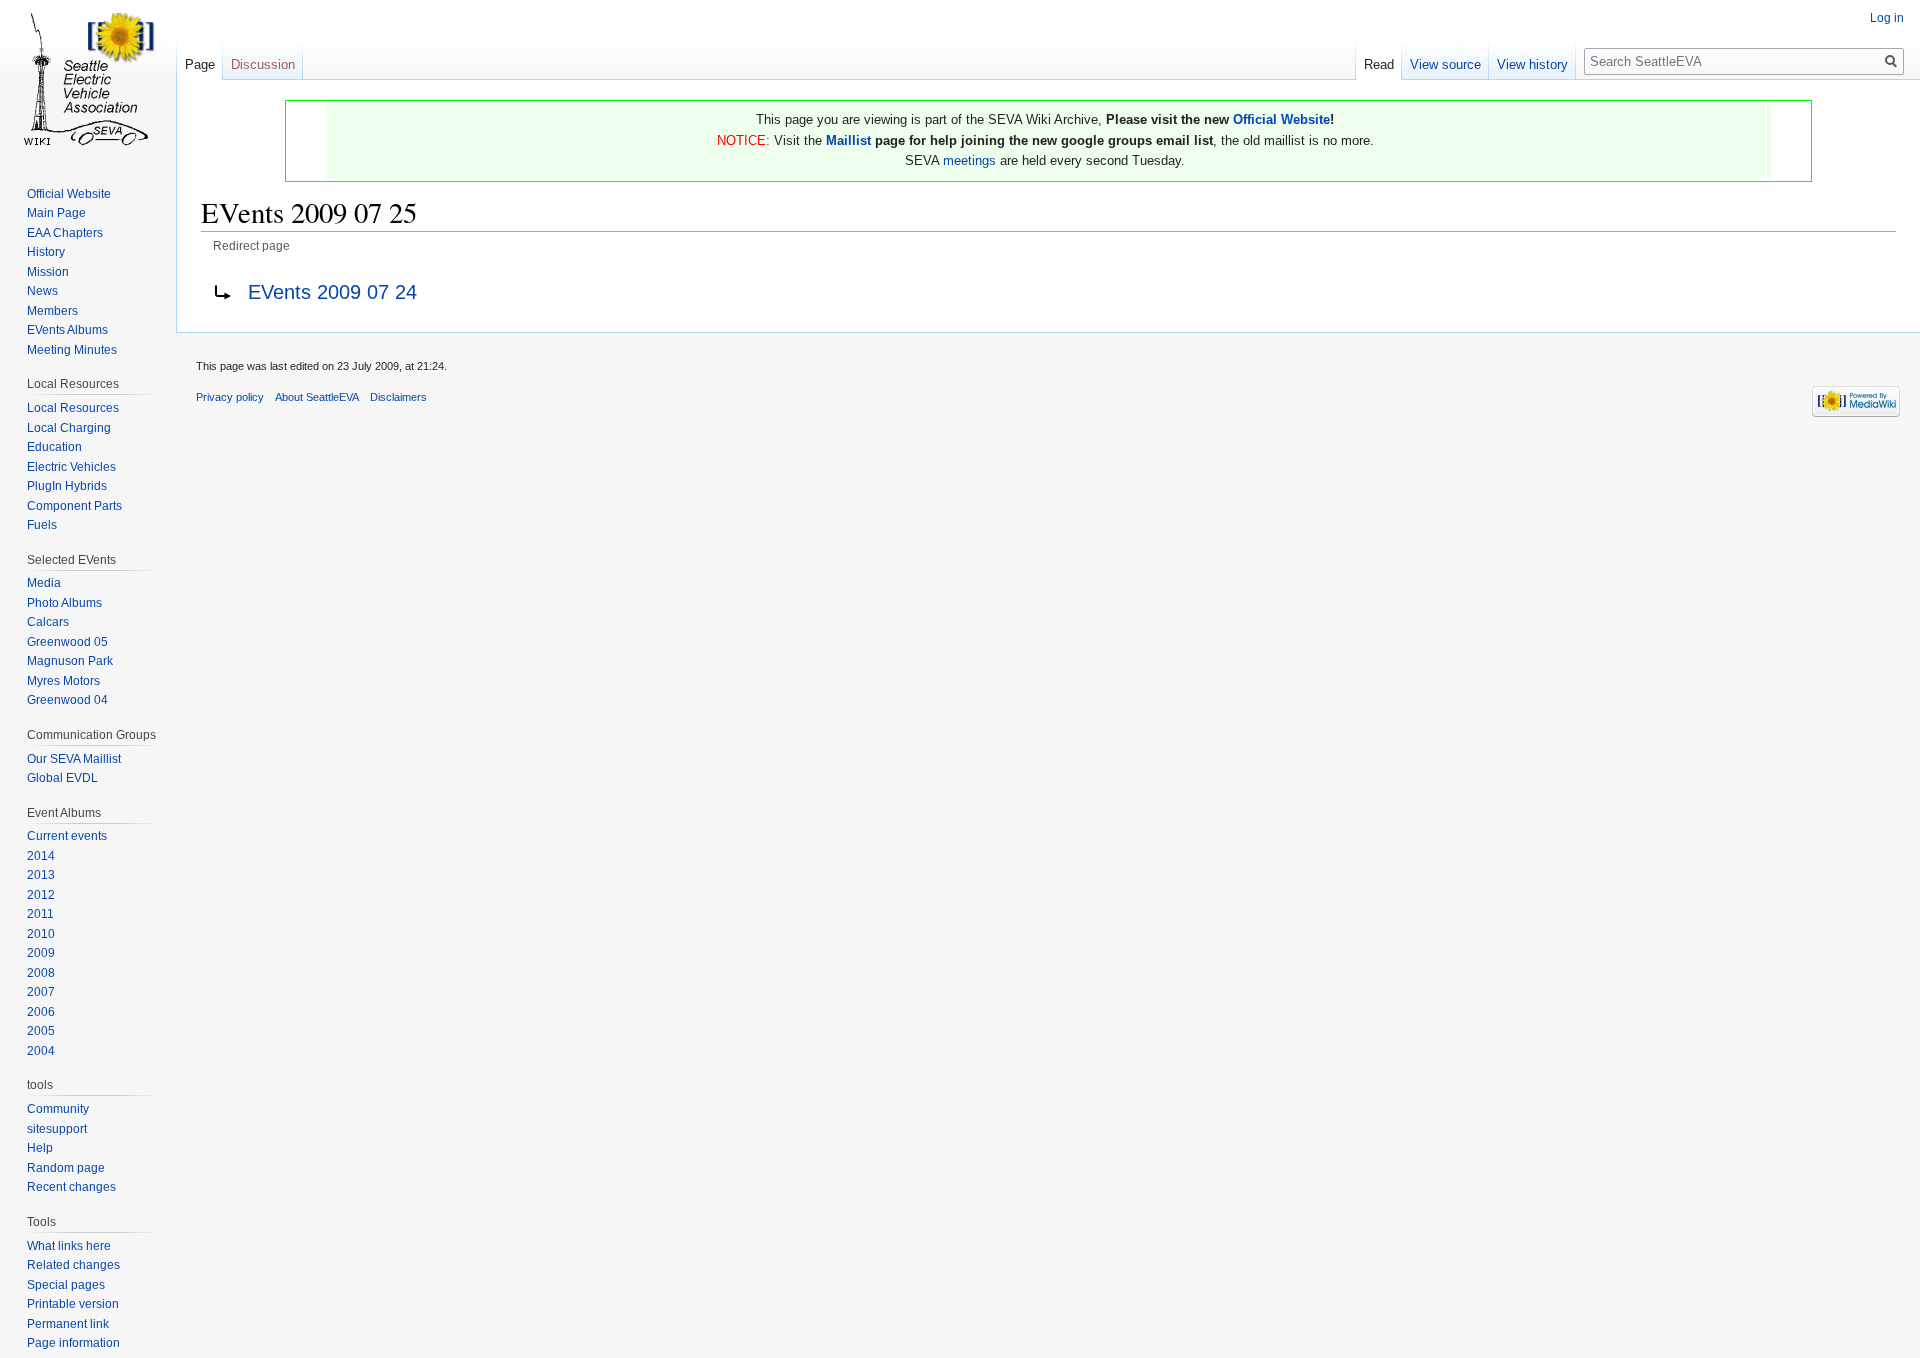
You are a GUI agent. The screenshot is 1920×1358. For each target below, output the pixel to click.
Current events (67, 836)
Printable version (73, 1304)
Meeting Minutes (72, 350)
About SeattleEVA (317, 397)
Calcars (48, 622)
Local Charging (69, 428)
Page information (73, 1343)
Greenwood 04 (67, 700)
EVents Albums (67, 330)
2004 (41, 1051)
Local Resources (73, 408)
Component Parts (74, 506)
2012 (41, 895)
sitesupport (57, 1129)
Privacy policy (230, 397)
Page (200, 64)
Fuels (42, 525)
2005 (41, 1031)
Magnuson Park (70, 661)
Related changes (73, 1265)
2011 (40, 914)
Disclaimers (398, 397)
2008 (41, 973)
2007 (41, 992)
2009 (41, 953)
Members (52, 311)
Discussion (263, 64)
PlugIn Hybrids (67, 486)
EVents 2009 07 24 (332, 292)
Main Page (56, 213)
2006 (41, 1012)
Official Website (1281, 119)
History (46, 252)
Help (40, 1148)
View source (1445, 64)
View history (1532, 64)
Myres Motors (63, 681)
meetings (969, 160)
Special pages (66, 1285)
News (42, 291)
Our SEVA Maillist (74, 759)
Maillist (848, 140)
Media (44, 583)
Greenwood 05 (67, 642)
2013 (41, 875)
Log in (1887, 18)
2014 (41, 856)
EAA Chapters (65, 233)
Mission (48, 272)
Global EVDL (62, 778)
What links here (69, 1246)
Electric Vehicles (71, 467)
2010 (41, 934)
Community (58, 1109)
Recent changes (71, 1187)
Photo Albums (64, 603)
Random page (66, 1168)
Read (1379, 64)
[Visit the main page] (88, 80)
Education (54, 447)
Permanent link (68, 1324)
